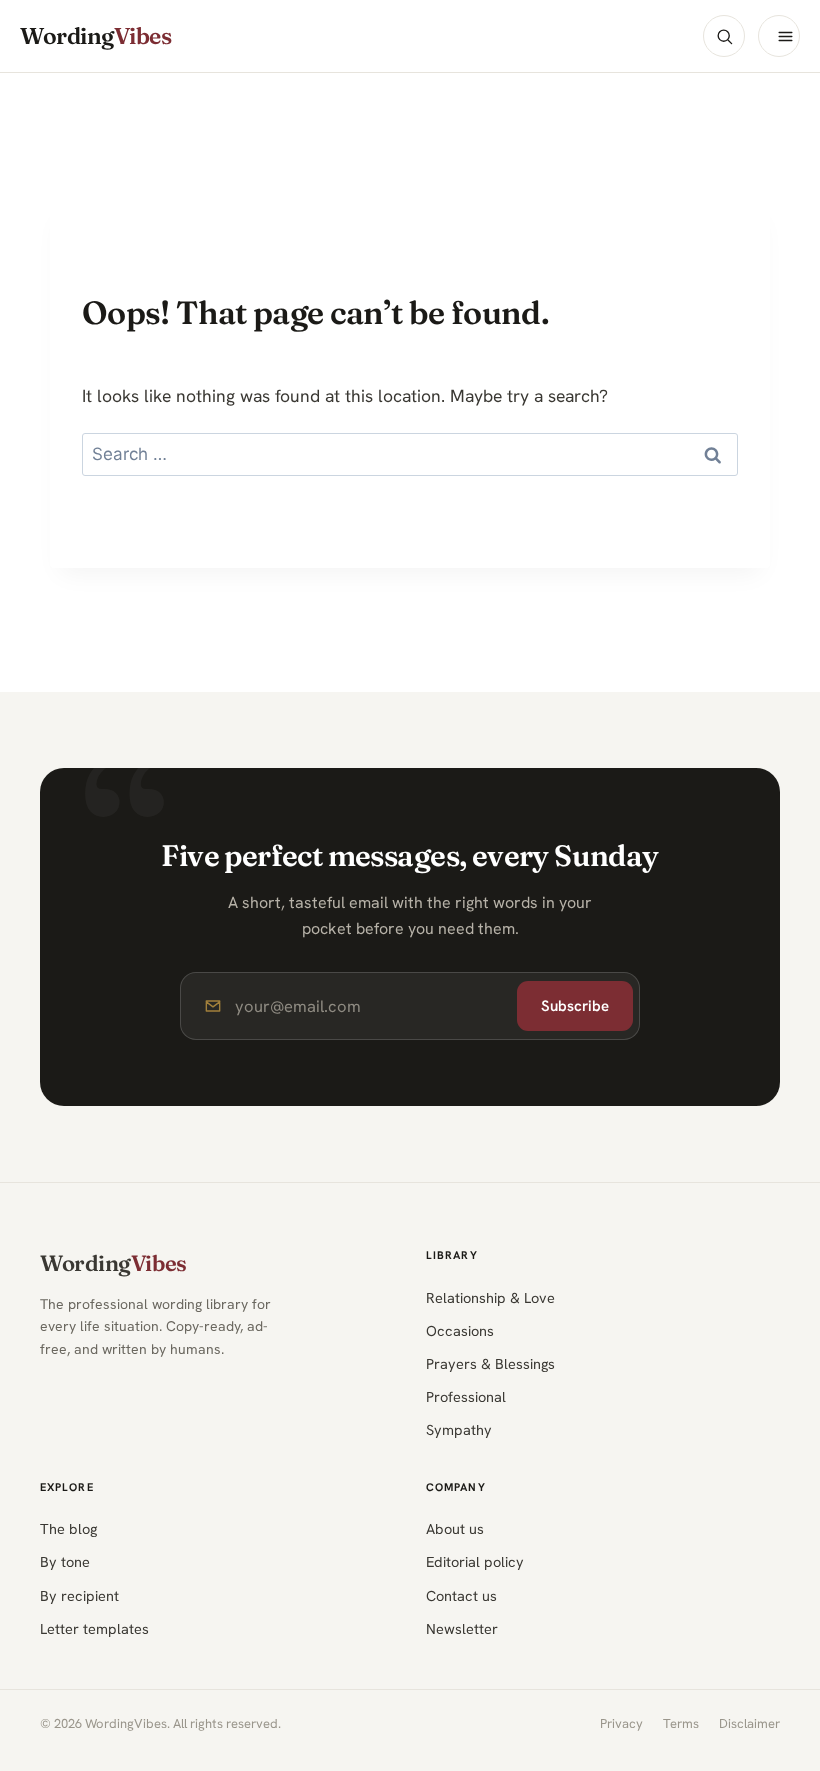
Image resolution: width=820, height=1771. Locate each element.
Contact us (461, 1595)
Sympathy (459, 1429)
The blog (68, 1528)
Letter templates (94, 1628)
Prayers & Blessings (490, 1363)
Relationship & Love (490, 1297)
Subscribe (575, 1006)
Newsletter (462, 1628)
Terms (681, 1723)
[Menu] (779, 36)
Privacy (621, 1723)
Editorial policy (475, 1561)
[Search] (724, 36)
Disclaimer (749, 1723)
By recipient (79, 1595)
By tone (65, 1561)
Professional (466, 1396)
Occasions (460, 1330)
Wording (95, 36)
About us (455, 1528)
